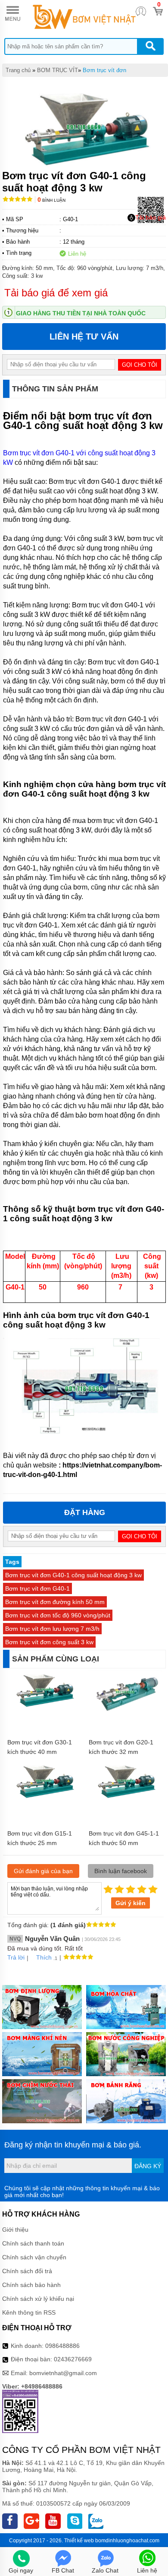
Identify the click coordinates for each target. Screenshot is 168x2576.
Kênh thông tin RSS (29, 2312)
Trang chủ (18, 70)
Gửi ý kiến (131, 1903)
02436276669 (73, 2359)
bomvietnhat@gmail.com (63, 2373)
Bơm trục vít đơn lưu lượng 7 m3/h (52, 1629)
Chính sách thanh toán (33, 2243)
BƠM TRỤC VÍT (58, 70)
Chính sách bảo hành (31, 2285)
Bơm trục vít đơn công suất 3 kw (49, 1642)
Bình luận (51, 200)
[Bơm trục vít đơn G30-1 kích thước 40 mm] (44, 1706)
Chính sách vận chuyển (34, 2257)
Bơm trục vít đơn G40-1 (37, 1588)
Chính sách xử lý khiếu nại (38, 2299)
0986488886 (62, 2346)
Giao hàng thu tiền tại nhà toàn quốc (81, 313)
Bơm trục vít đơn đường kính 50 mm (55, 1602)
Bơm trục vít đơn (104, 70)
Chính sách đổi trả (27, 2271)
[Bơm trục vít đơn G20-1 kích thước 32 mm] (125, 1711)
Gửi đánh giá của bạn (43, 1871)
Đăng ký (148, 2166)
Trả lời (16, 1957)
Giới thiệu (15, 2230)
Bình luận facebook (121, 1871)
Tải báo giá (151, 217)
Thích (44, 1957)
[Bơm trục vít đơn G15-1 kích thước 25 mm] (44, 1797)
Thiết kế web (79, 2541)
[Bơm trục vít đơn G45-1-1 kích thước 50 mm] (125, 1797)
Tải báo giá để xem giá (56, 293)
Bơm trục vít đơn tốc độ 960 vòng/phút (58, 1615)
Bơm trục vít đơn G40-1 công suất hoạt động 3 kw (73, 1575)
